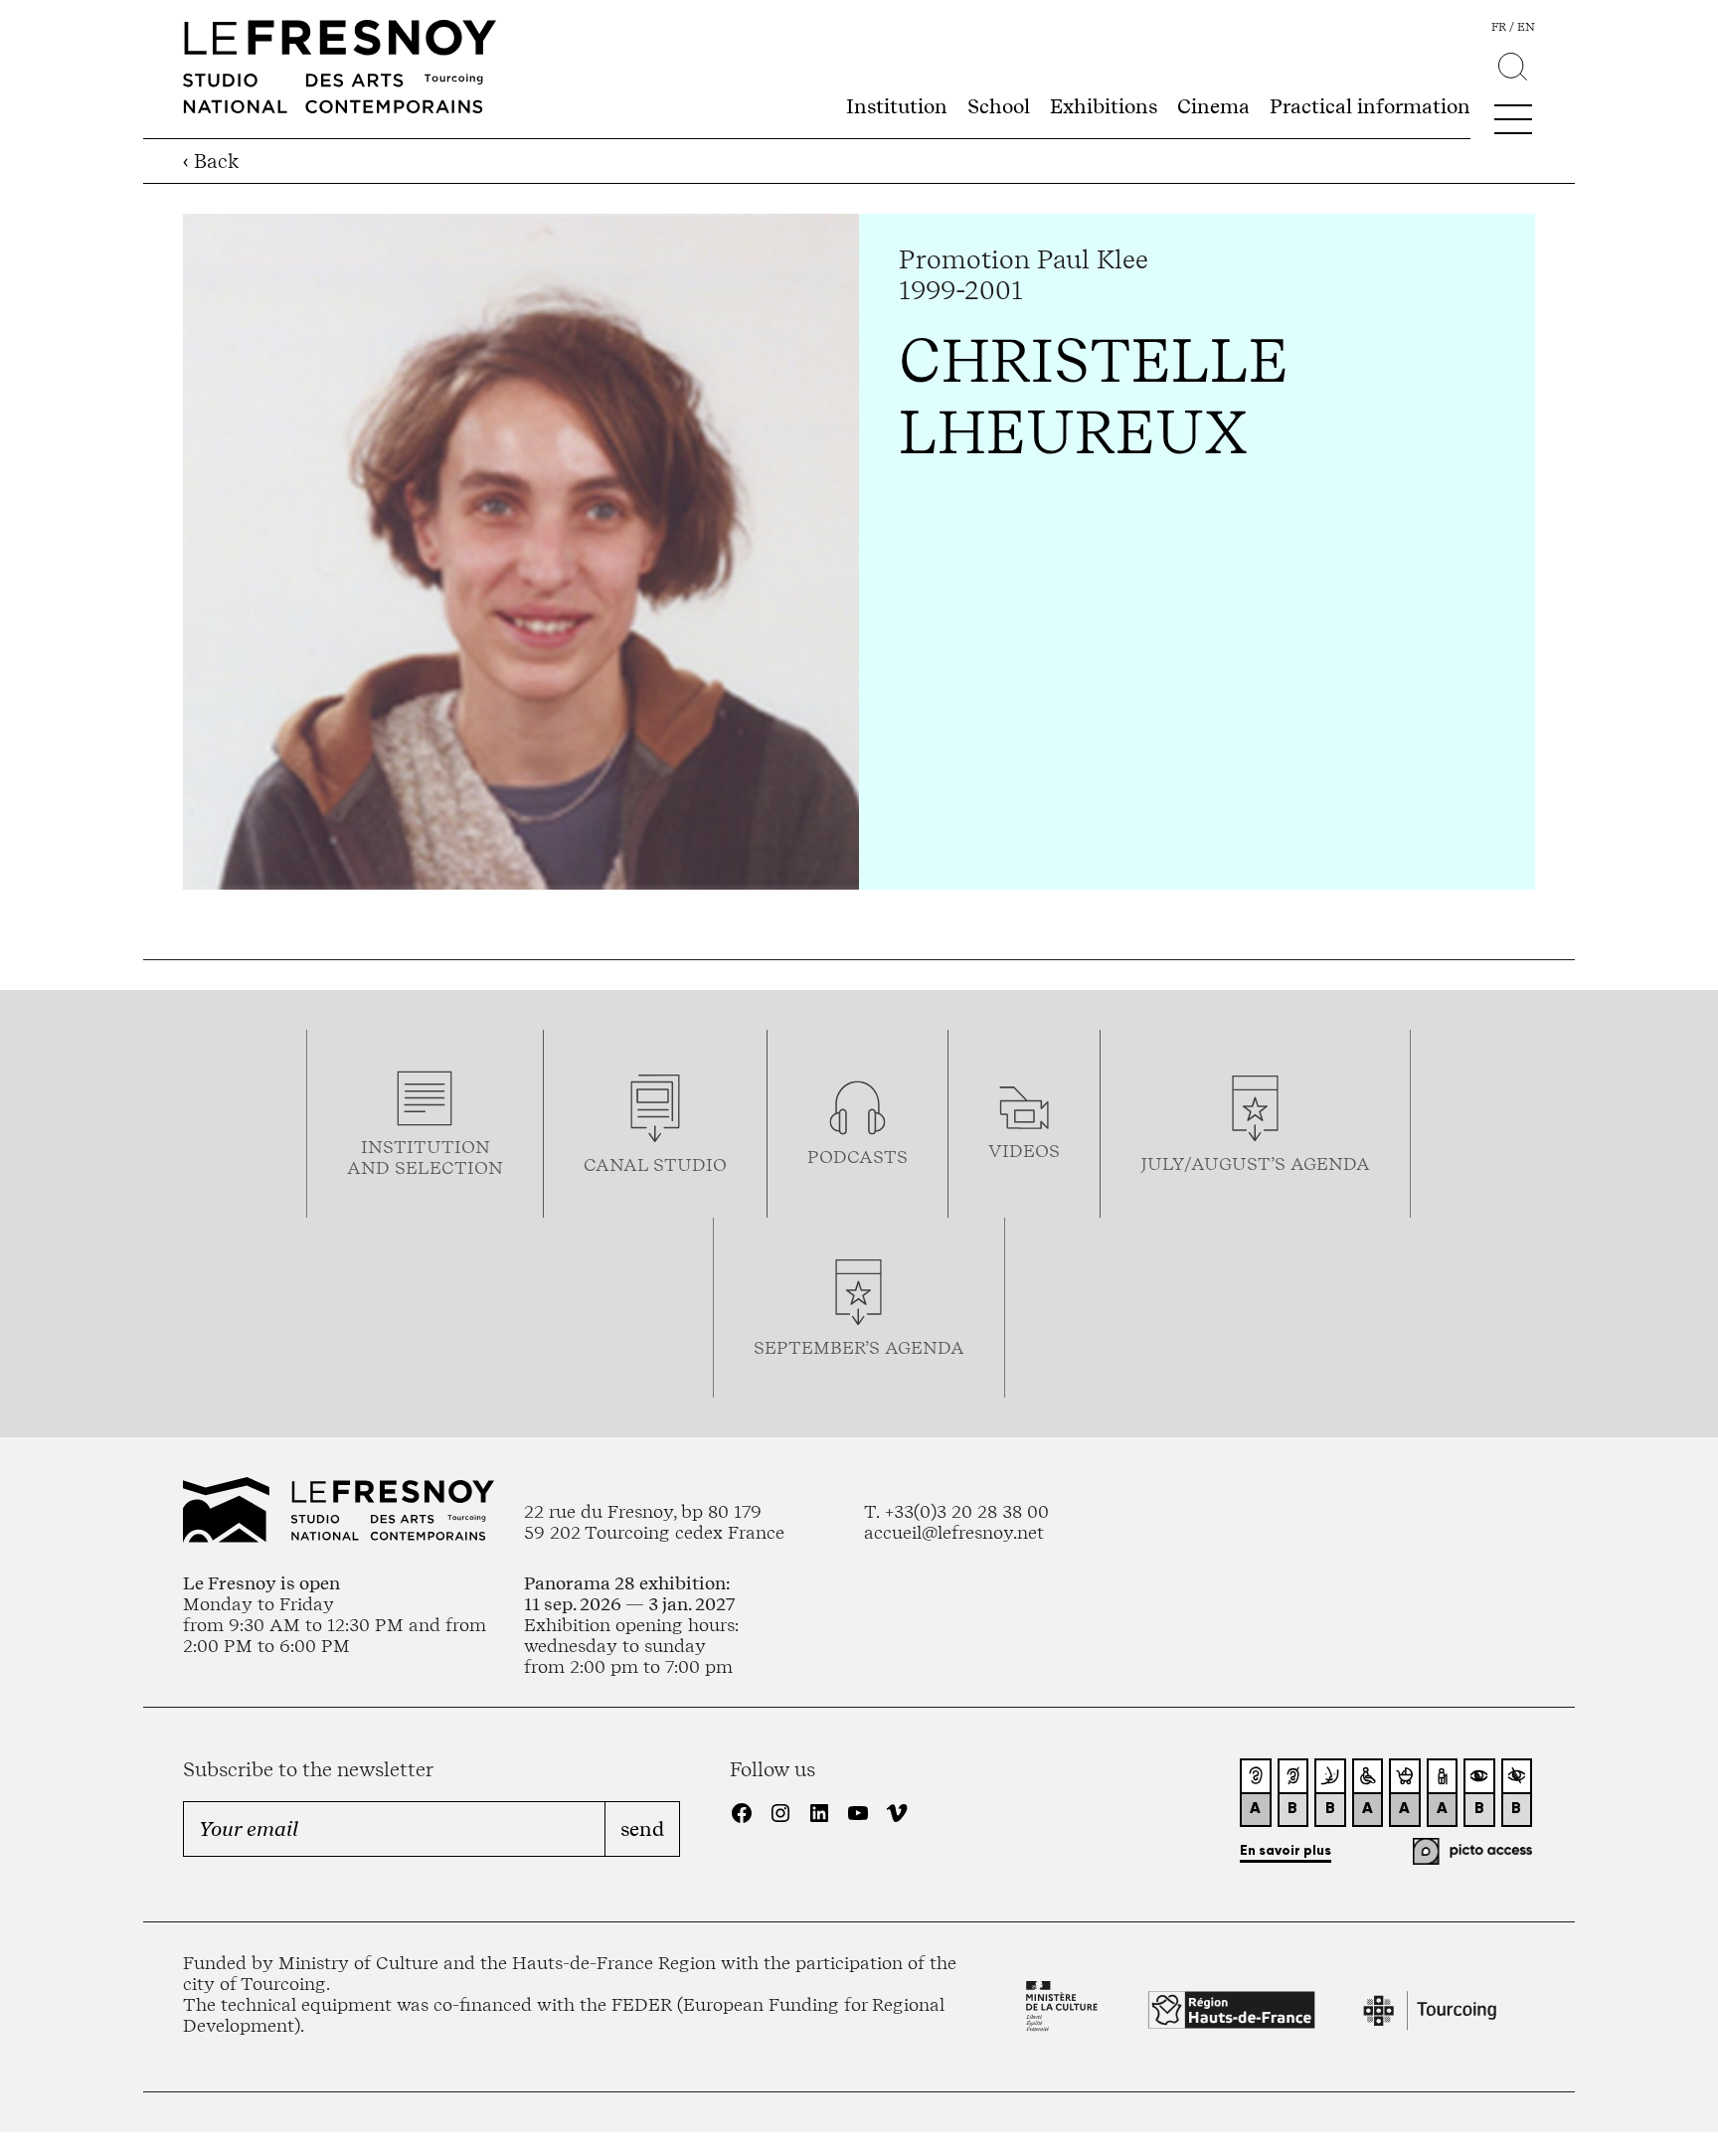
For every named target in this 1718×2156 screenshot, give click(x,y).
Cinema (1213, 106)
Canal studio (655, 1164)
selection (449, 1167)
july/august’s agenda (1255, 1163)
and (371, 1167)
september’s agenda (859, 1347)
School (999, 106)
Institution (897, 106)
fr (1499, 27)
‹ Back (211, 161)
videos (1024, 1151)
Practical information (1370, 106)
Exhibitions (1104, 106)
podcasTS (858, 1157)
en (1526, 27)
